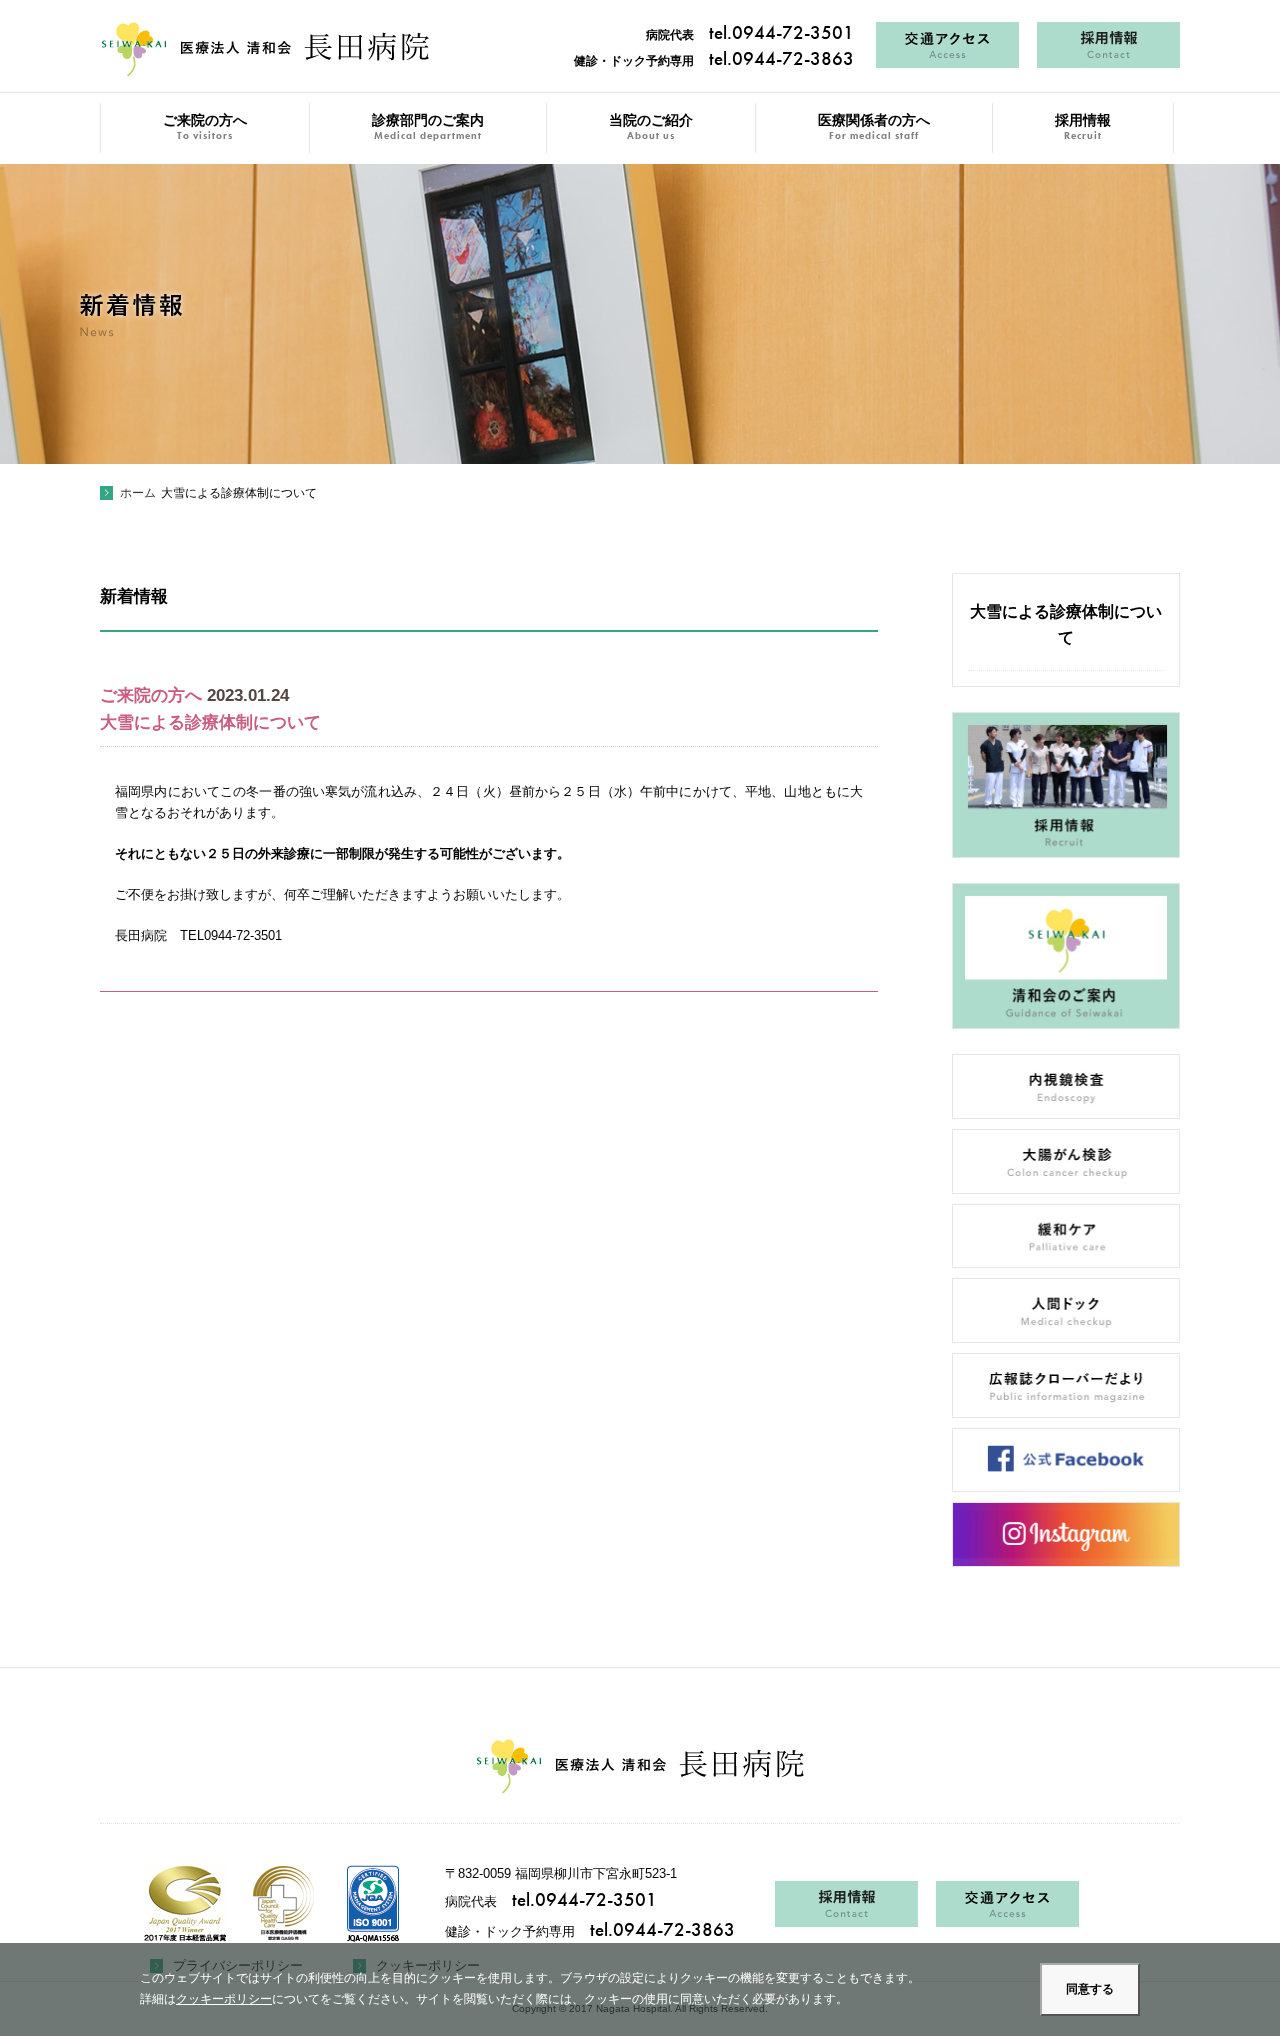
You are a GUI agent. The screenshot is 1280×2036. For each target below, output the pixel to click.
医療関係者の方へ (874, 127)
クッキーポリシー (224, 1999)
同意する (1090, 1989)
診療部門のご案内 (428, 127)
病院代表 (750, 35)
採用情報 (1083, 127)
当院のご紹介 (651, 127)
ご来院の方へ (205, 127)
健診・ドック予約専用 (714, 61)
